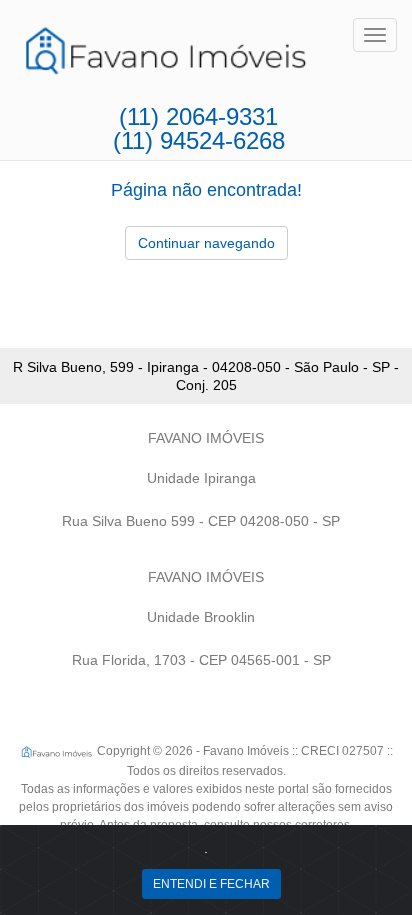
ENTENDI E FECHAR (211, 884)
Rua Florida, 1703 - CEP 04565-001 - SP (201, 660)
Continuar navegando (206, 243)
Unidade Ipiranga (201, 478)
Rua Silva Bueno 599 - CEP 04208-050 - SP (201, 521)
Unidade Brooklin (201, 617)
